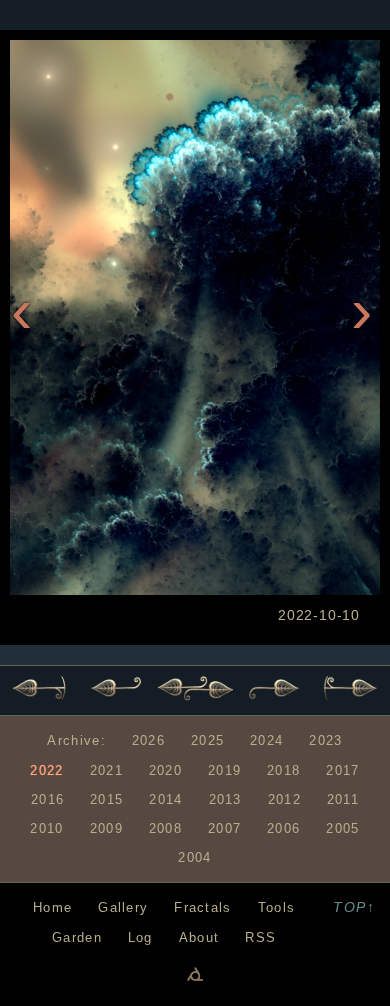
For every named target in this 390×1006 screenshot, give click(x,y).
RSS (260, 937)
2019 (224, 770)
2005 (342, 828)
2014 (165, 799)
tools (276, 907)
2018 (283, 770)
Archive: (76, 740)
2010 (46, 828)
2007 (224, 828)
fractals (202, 907)
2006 (283, 828)
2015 (106, 799)
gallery (123, 907)
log (140, 937)
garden (77, 937)
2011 (343, 799)
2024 (266, 740)
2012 (284, 799)
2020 (165, 770)
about (199, 937)
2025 (207, 740)
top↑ (354, 907)
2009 (106, 828)
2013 (225, 799)
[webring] (195, 973)
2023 (325, 740)
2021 (106, 770)
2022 (46, 770)
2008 (165, 828)
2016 (47, 799)
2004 (194, 857)
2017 (342, 770)
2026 (148, 740)
